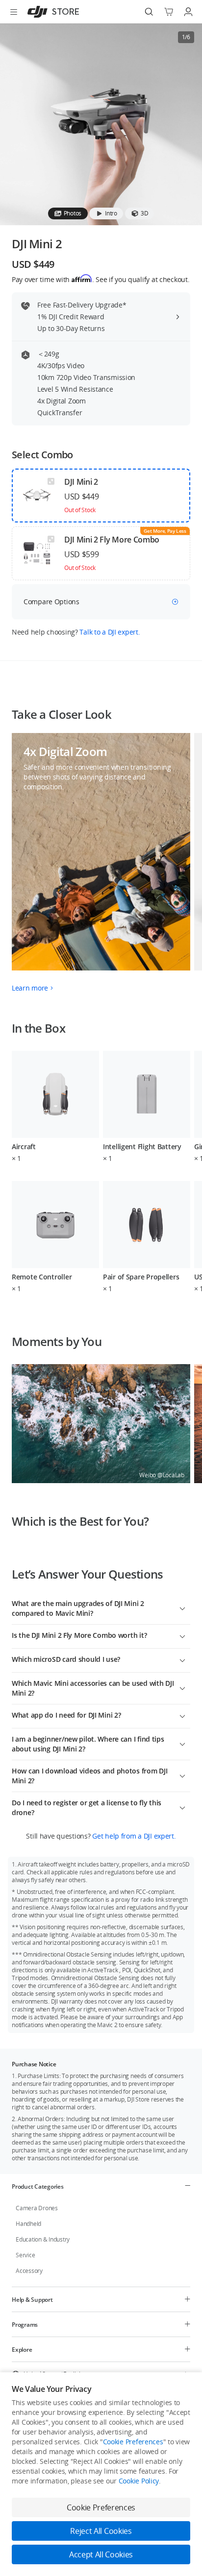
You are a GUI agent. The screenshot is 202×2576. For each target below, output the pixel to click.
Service (25, 2255)
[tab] (68, 213)
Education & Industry (43, 2239)
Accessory (29, 2271)
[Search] (149, 12)
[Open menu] (14, 12)
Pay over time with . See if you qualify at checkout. (101, 279)
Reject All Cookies (101, 2531)
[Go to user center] (188, 12)
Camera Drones (37, 2208)
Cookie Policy (139, 2481)
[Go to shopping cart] (169, 12)
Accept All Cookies (101, 2554)
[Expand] (182, 1607)
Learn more (30, 988)
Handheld (28, 2224)
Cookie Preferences (133, 2442)
